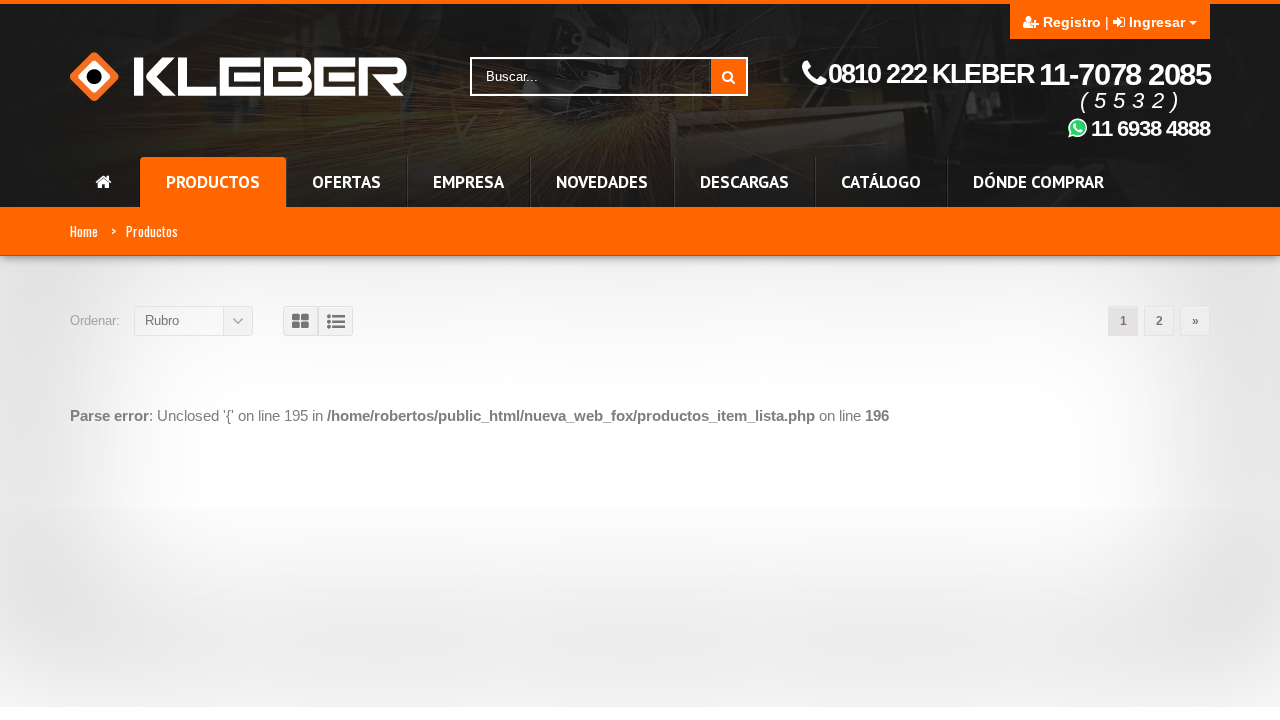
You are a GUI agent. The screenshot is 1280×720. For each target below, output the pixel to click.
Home (84, 231)
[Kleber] (238, 75)
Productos (152, 231)
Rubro (162, 320)
